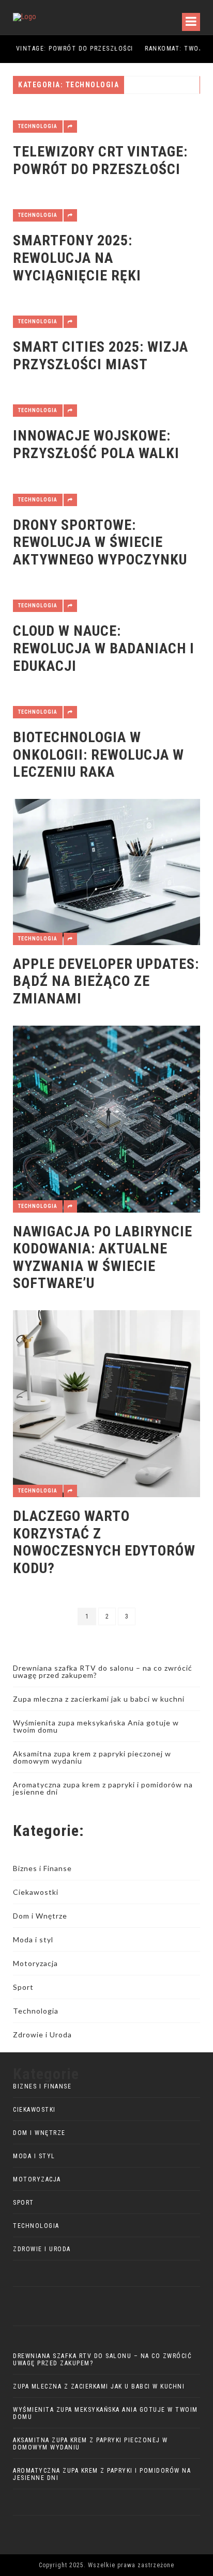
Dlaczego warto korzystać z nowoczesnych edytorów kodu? (104, 1542)
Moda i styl (33, 1939)
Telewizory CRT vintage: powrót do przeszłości (100, 160)
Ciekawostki (36, 1892)
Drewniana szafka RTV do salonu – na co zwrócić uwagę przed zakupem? (103, 1671)
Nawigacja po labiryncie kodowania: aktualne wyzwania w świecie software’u (103, 1258)
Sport (23, 1987)
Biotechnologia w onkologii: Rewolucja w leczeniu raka (98, 755)
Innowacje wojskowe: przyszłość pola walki (96, 444)
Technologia (38, 126)
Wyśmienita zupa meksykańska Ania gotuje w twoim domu (96, 1726)
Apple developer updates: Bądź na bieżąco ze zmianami (106, 981)
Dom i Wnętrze (40, 1916)
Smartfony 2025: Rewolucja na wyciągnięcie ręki (77, 258)
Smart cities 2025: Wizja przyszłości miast (101, 356)
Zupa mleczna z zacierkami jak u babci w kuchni (99, 1699)
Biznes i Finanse (42, 1868)
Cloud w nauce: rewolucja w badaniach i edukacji (104, 648)
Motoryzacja (35, 1963)
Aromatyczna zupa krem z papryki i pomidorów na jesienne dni (103, 1788)
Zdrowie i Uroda (42, 2035)
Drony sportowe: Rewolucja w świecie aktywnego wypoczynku (100, 542)
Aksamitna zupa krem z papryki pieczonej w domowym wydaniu (92, 1757)
